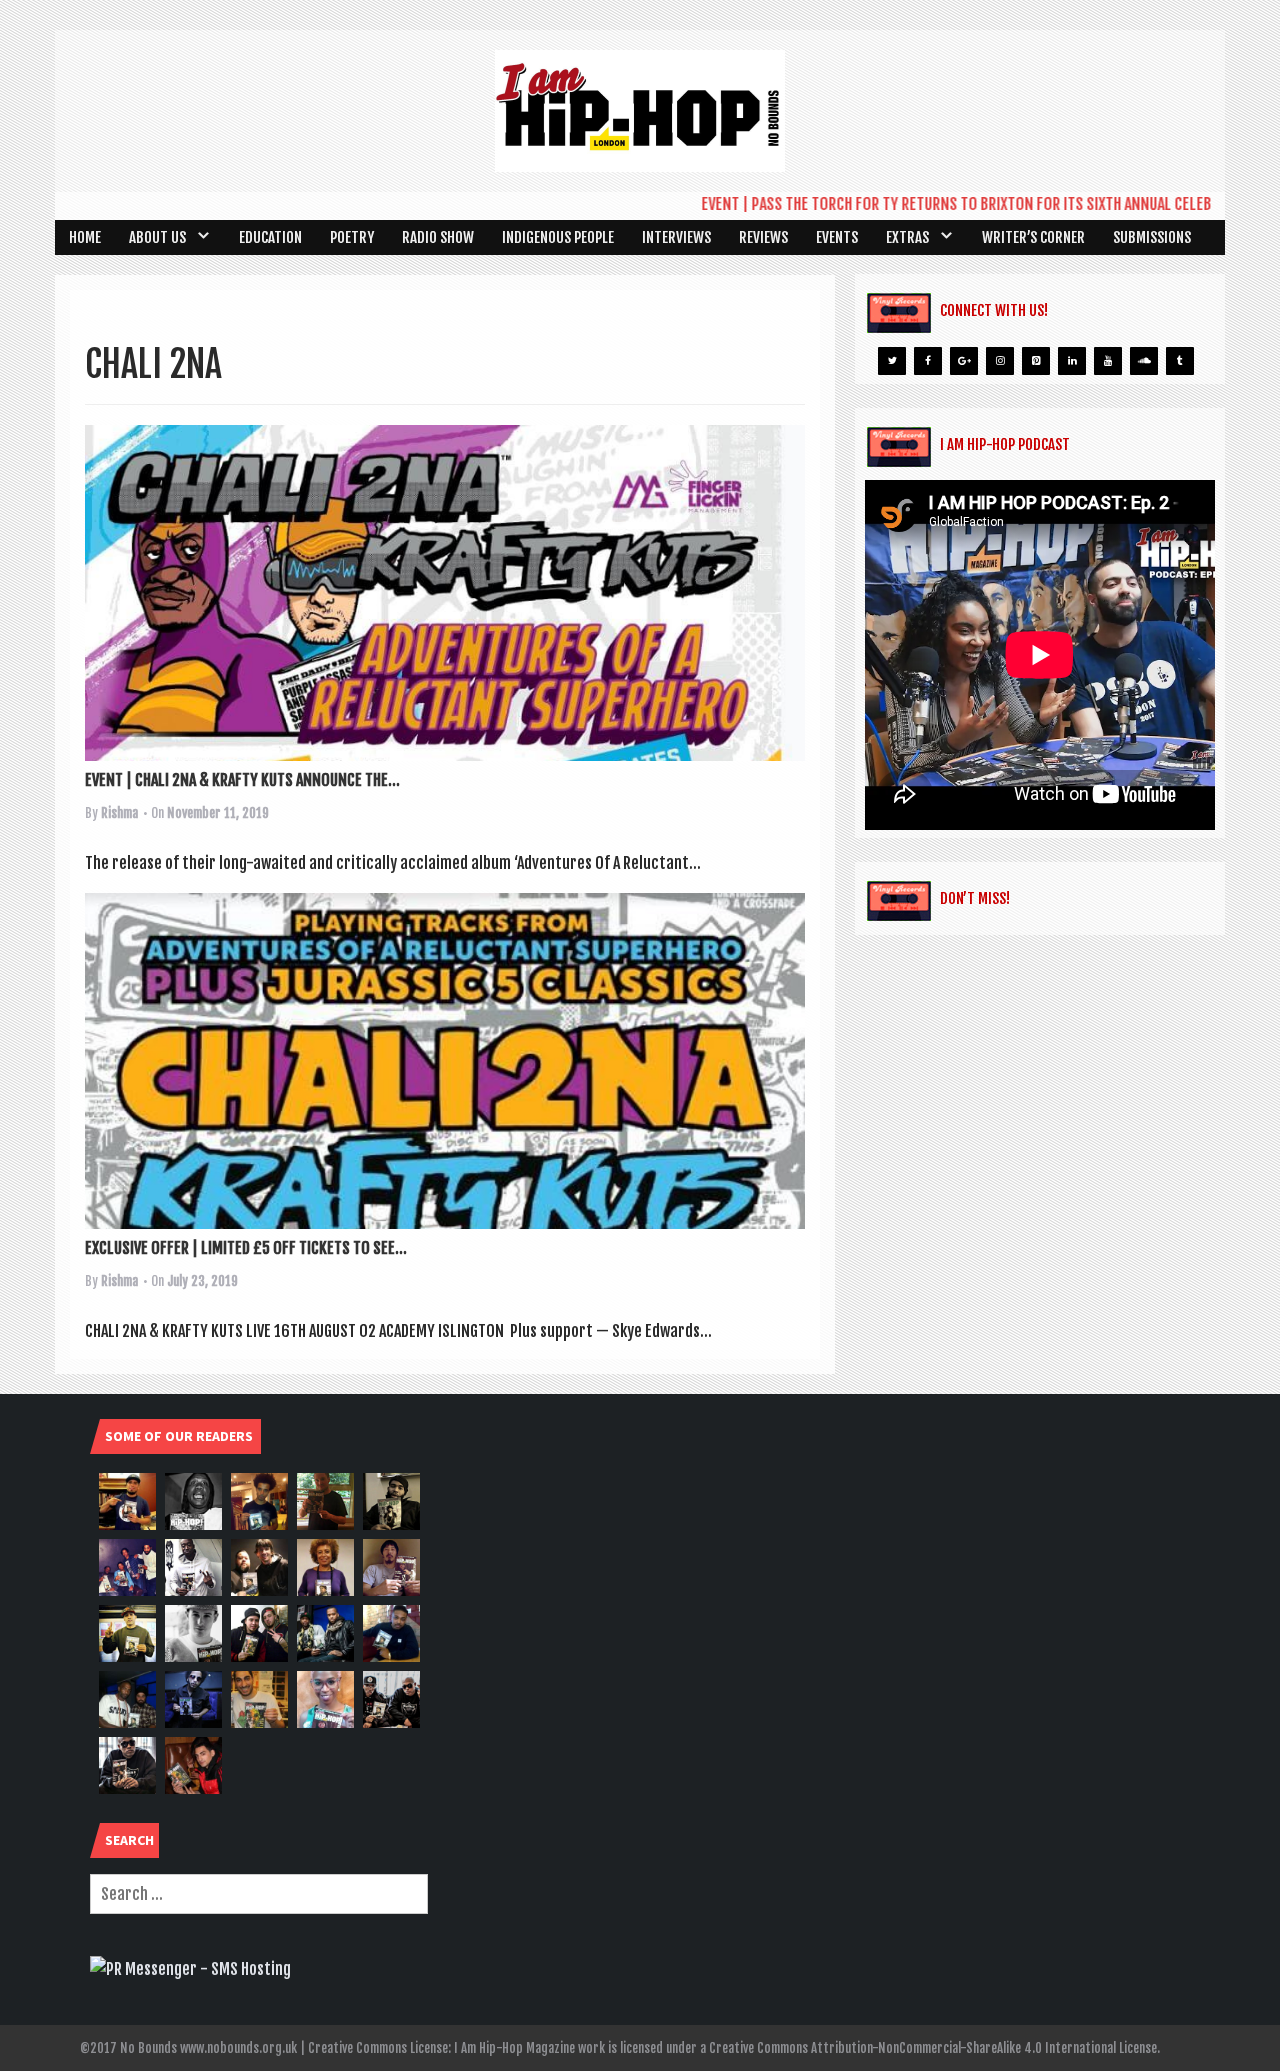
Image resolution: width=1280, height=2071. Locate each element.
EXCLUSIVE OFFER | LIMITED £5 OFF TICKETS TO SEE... (246, 1248)
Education (270, 237)
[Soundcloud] (1144, 361)
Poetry (352, 237)
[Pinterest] (1036, 361)
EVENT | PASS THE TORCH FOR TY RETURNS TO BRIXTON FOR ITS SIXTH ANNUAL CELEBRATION (937, 204)
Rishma (119, 813)
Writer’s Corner (1033, 237)
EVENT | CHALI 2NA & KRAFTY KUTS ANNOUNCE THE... (242, 780)
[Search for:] (259, 1894)
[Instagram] (1000, 361)
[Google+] (964, 361)
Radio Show (438, 237)
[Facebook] (928, 361)
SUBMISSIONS (1152, 237)
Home (85, 237)
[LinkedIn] (1072, 361)
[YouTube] (1108, 361)
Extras (907, 237)
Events (837, 237)
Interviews (676, 237)
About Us (157, 237)
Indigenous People (558, 237)
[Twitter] (892, 361)
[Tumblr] (1180, 361)
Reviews (763, 237)
